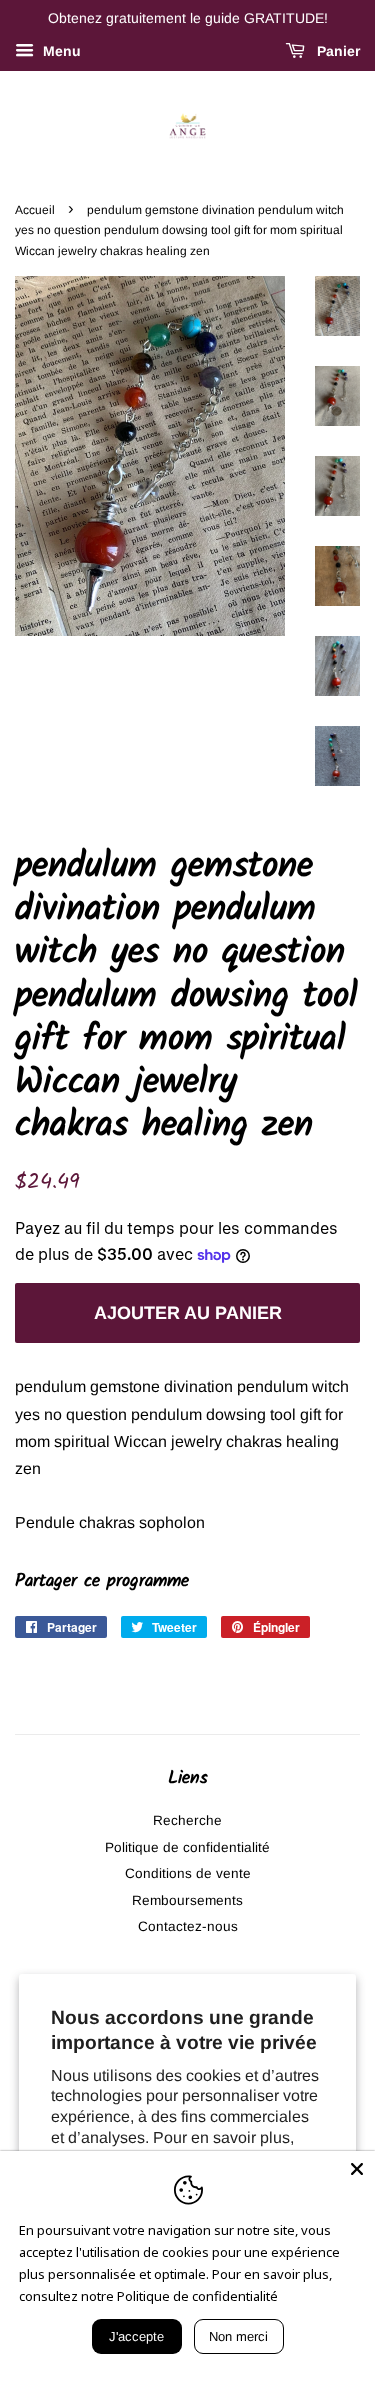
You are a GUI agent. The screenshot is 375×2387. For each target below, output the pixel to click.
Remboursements (187, 1900)
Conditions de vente (188, 1873)
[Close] (357, 2169)
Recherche (187, 1820)
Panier (336, 51)
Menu (60, 51)
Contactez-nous (188, 1926)
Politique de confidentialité (187, 1847)
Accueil (35, 210)
